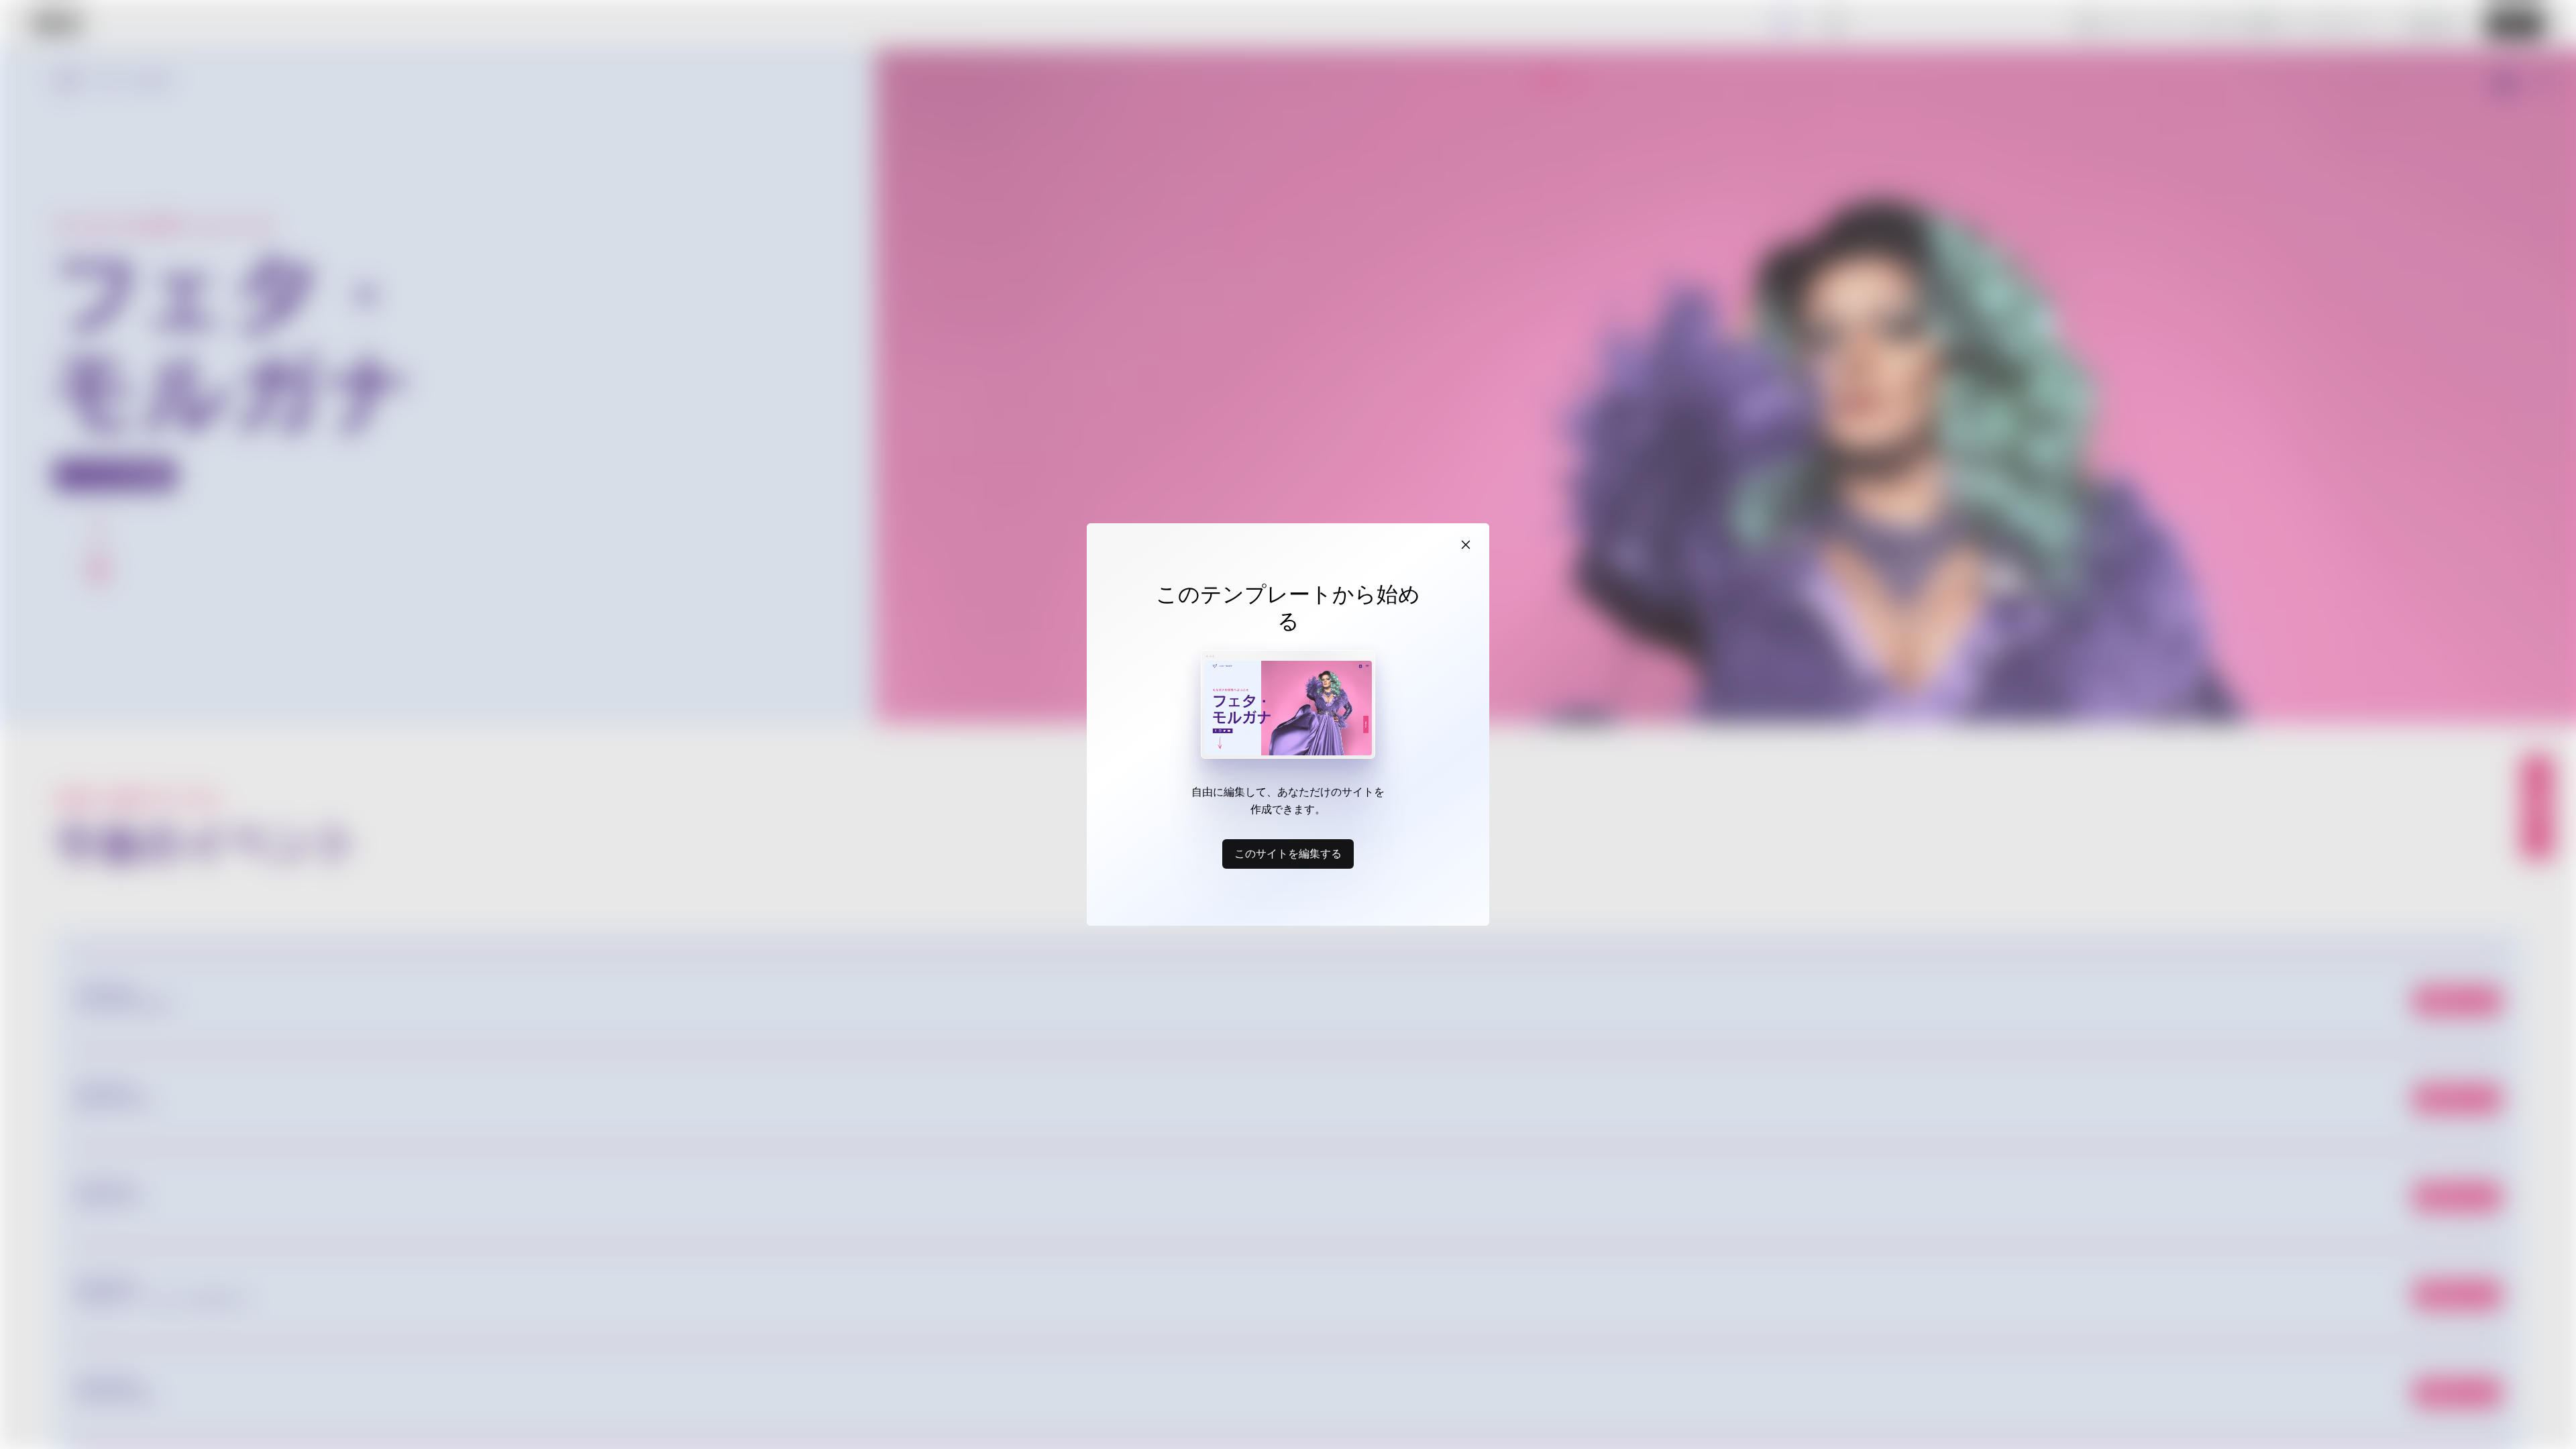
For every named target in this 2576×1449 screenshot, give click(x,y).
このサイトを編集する (1288, 853)
